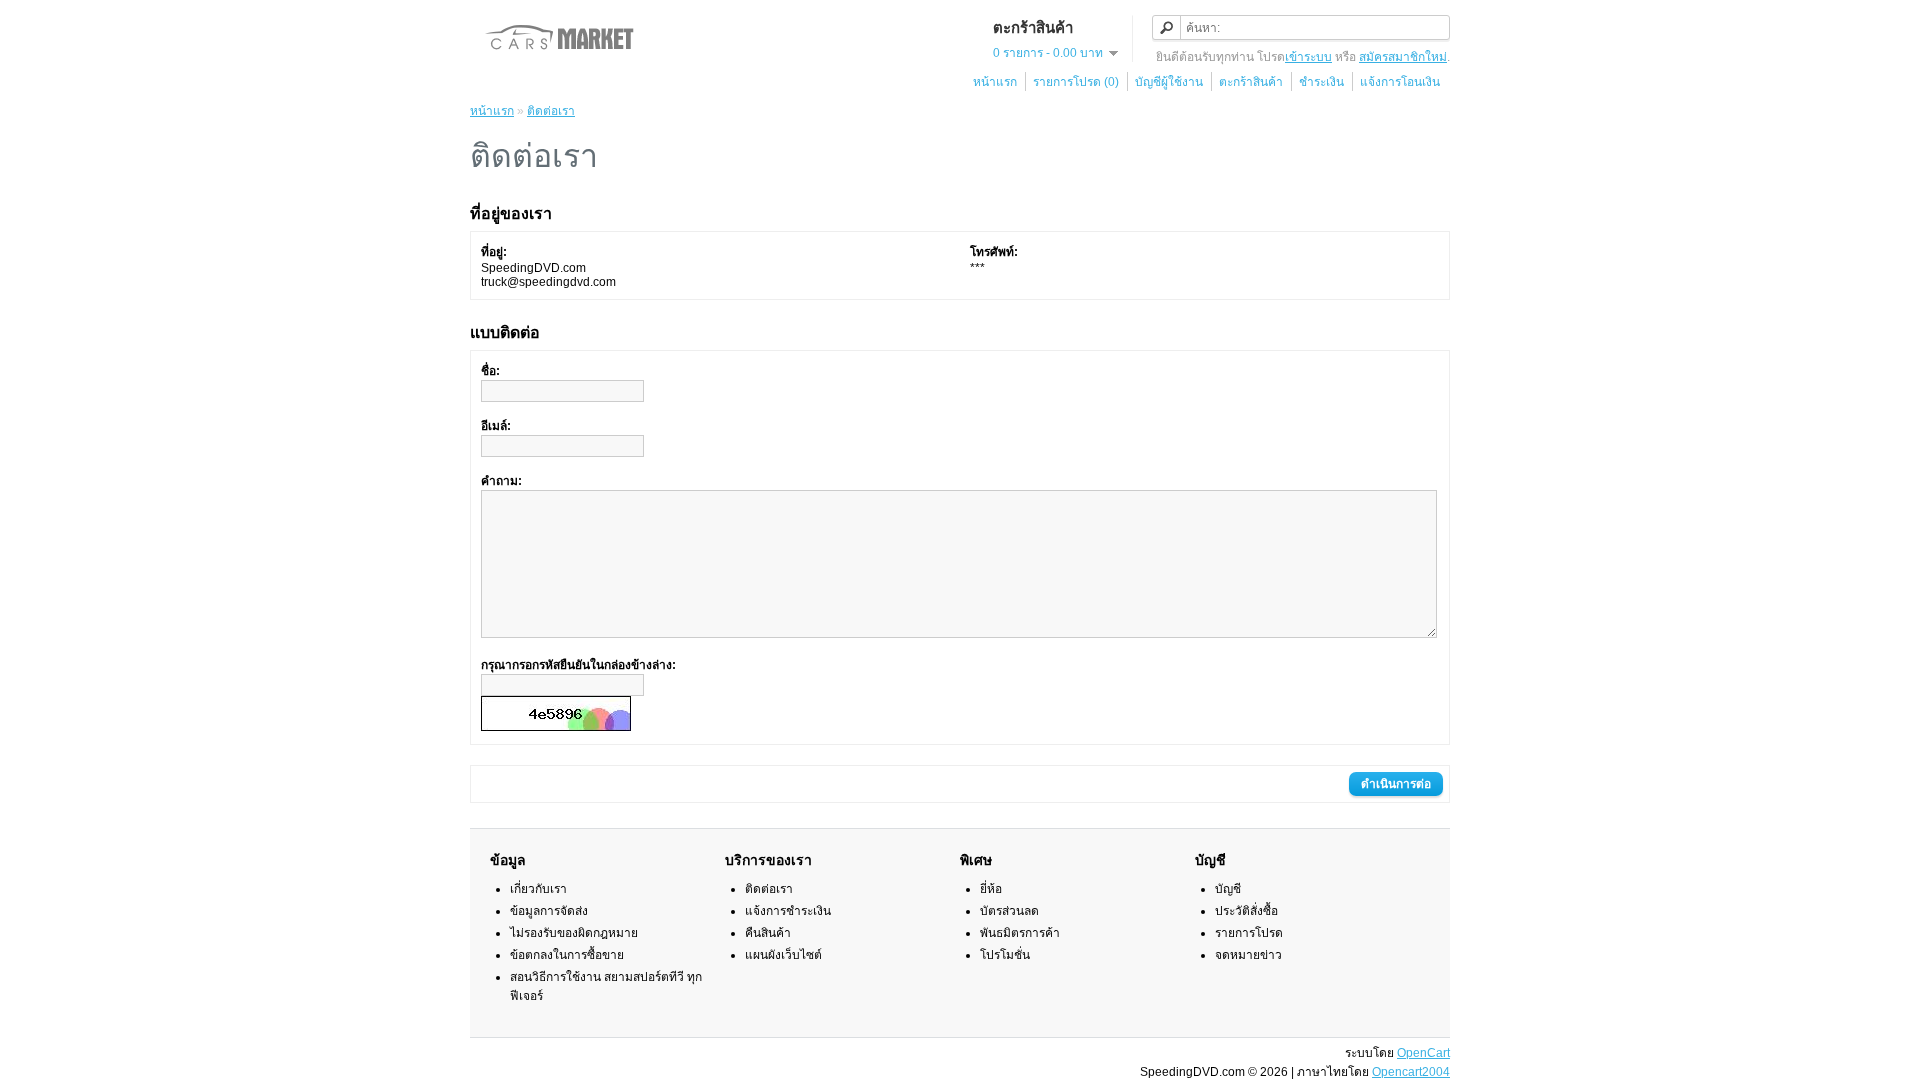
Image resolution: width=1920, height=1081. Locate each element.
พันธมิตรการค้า (1020, 933)
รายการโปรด (1249, 933)
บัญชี (1228, 889)
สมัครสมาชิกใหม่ (1403, 57)
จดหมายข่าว (1248, 955)
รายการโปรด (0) (1076, 82)
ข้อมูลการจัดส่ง (549, 911)
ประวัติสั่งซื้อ (1246, 911)
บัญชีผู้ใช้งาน (1169, 82)
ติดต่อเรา (551, 111)
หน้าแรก (995, 82)
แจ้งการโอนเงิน (1400, 82)
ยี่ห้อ (991, 889)
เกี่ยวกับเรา (538, 889)
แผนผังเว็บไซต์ (783, 955)
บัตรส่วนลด (1009, 911)
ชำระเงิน (1321, 82)
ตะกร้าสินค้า (1251, 82)
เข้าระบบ (1308, 57)
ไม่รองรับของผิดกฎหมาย (574, 933)
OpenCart (1423, 1053)
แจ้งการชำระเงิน (788, 911)
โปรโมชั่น (1005, 955)
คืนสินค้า (768, 933)
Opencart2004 (1411, 1072)
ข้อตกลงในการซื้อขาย (567, 955)
